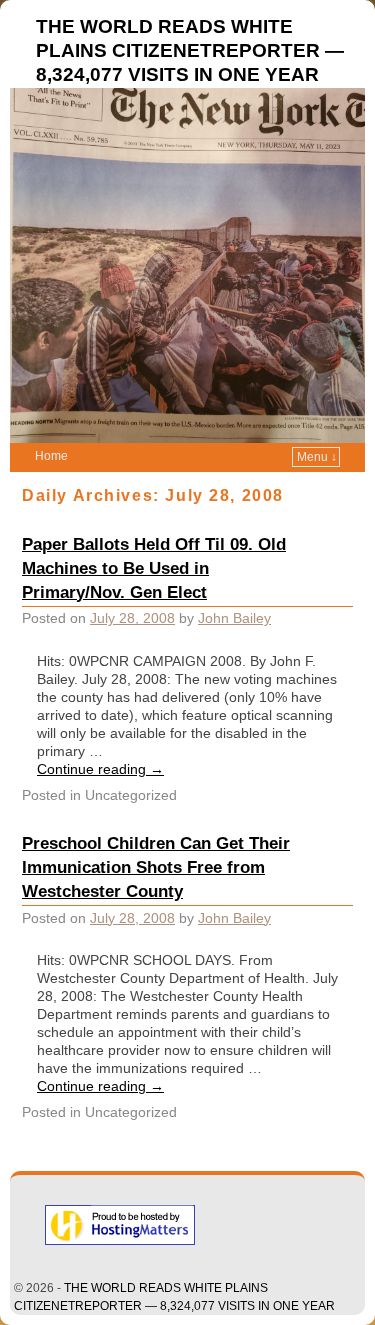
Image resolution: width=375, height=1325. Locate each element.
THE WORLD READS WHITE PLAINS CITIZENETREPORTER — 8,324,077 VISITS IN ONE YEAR (190, 50)
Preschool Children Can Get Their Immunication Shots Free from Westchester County (156, 867)
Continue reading (100, 769)
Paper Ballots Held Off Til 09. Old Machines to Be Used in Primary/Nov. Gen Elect (154, 568)
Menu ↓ (317, 457)
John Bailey (234, 618)
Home (51, 456)
